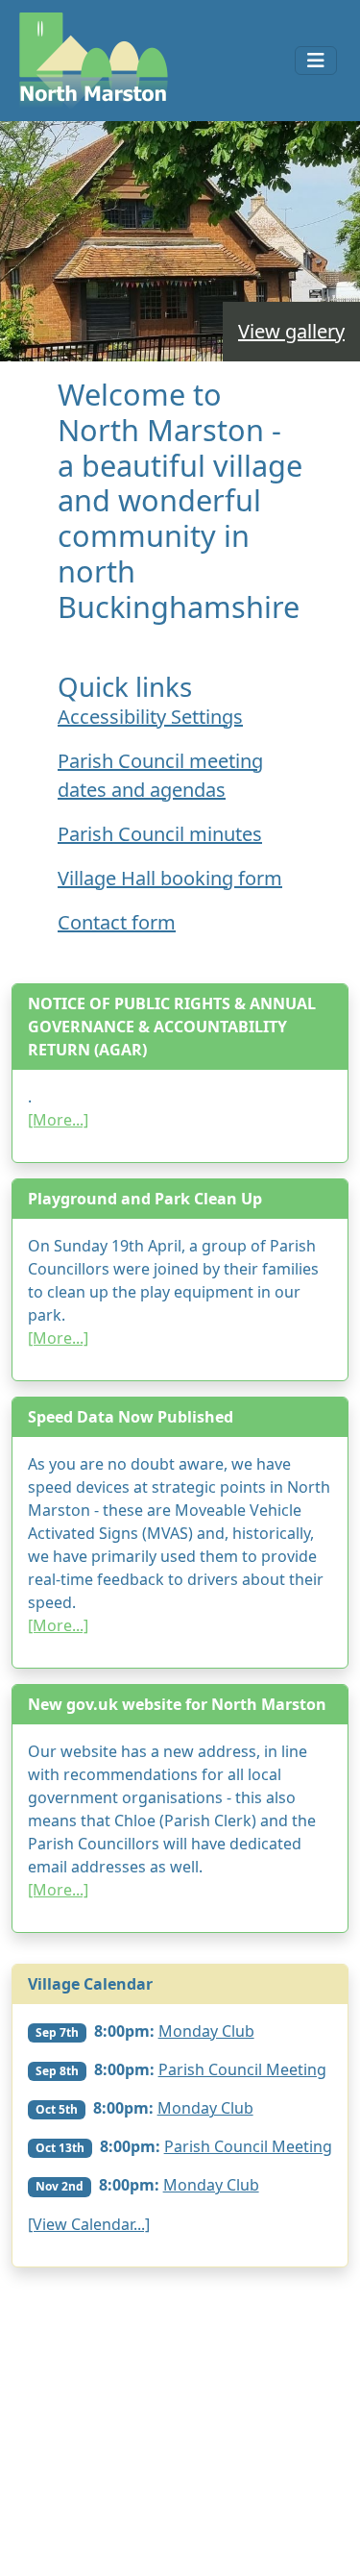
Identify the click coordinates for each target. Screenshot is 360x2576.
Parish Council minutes (160, 834)
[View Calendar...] (89, 2224)
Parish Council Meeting (242, 2069)
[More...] (58, 1120)
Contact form (117, 922)
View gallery (291, 331)
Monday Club (206, 2031)
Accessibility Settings (150, 717)
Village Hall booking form (170, 878)
